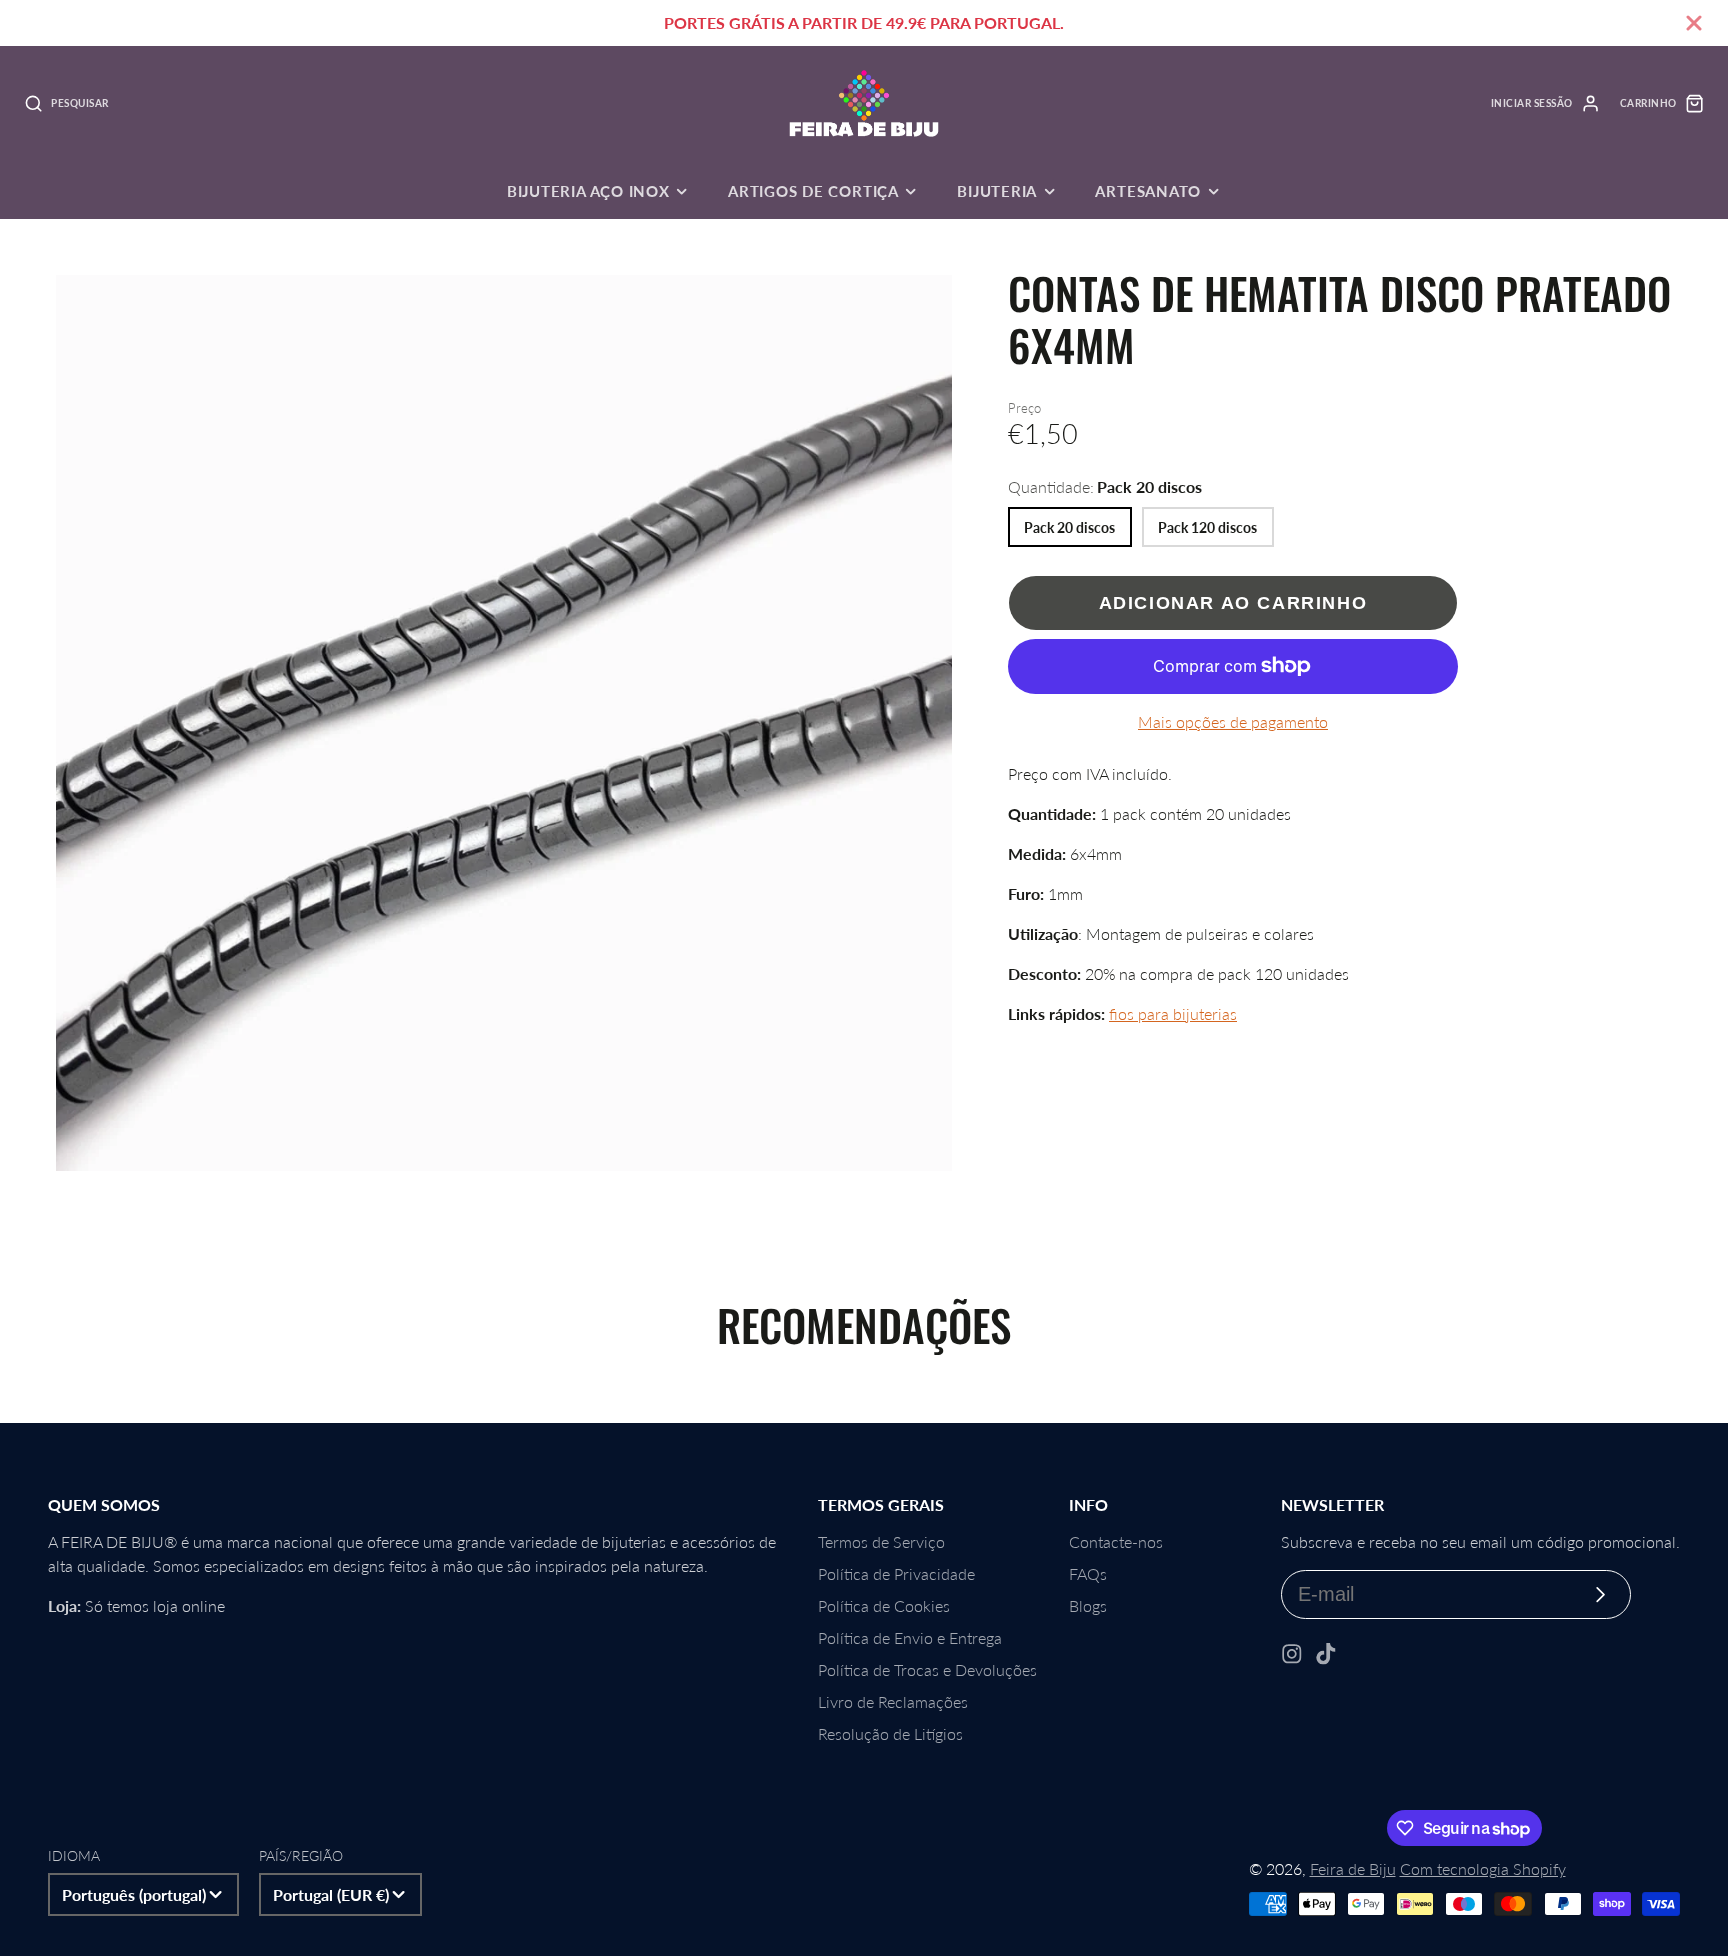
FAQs (1088, 1573)
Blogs (1088, 1605)
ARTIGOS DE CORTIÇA (813, 191)
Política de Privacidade (896, 1573)
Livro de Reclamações (893, 1701)
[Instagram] (1292, 1654)
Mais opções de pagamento (1233, 721)
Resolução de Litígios (890, 1733)
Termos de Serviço (881, 1541)
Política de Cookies (884, 1605)
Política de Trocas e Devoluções (927, 1669)
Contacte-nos (1116, 1541)
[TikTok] (1326, 1654)
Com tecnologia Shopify (1483, 1868)
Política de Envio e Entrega (910, 1637)
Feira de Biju (1353, 1868)
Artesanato (1148, 191)
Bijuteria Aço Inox (588, 191)
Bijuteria (997, 191)
